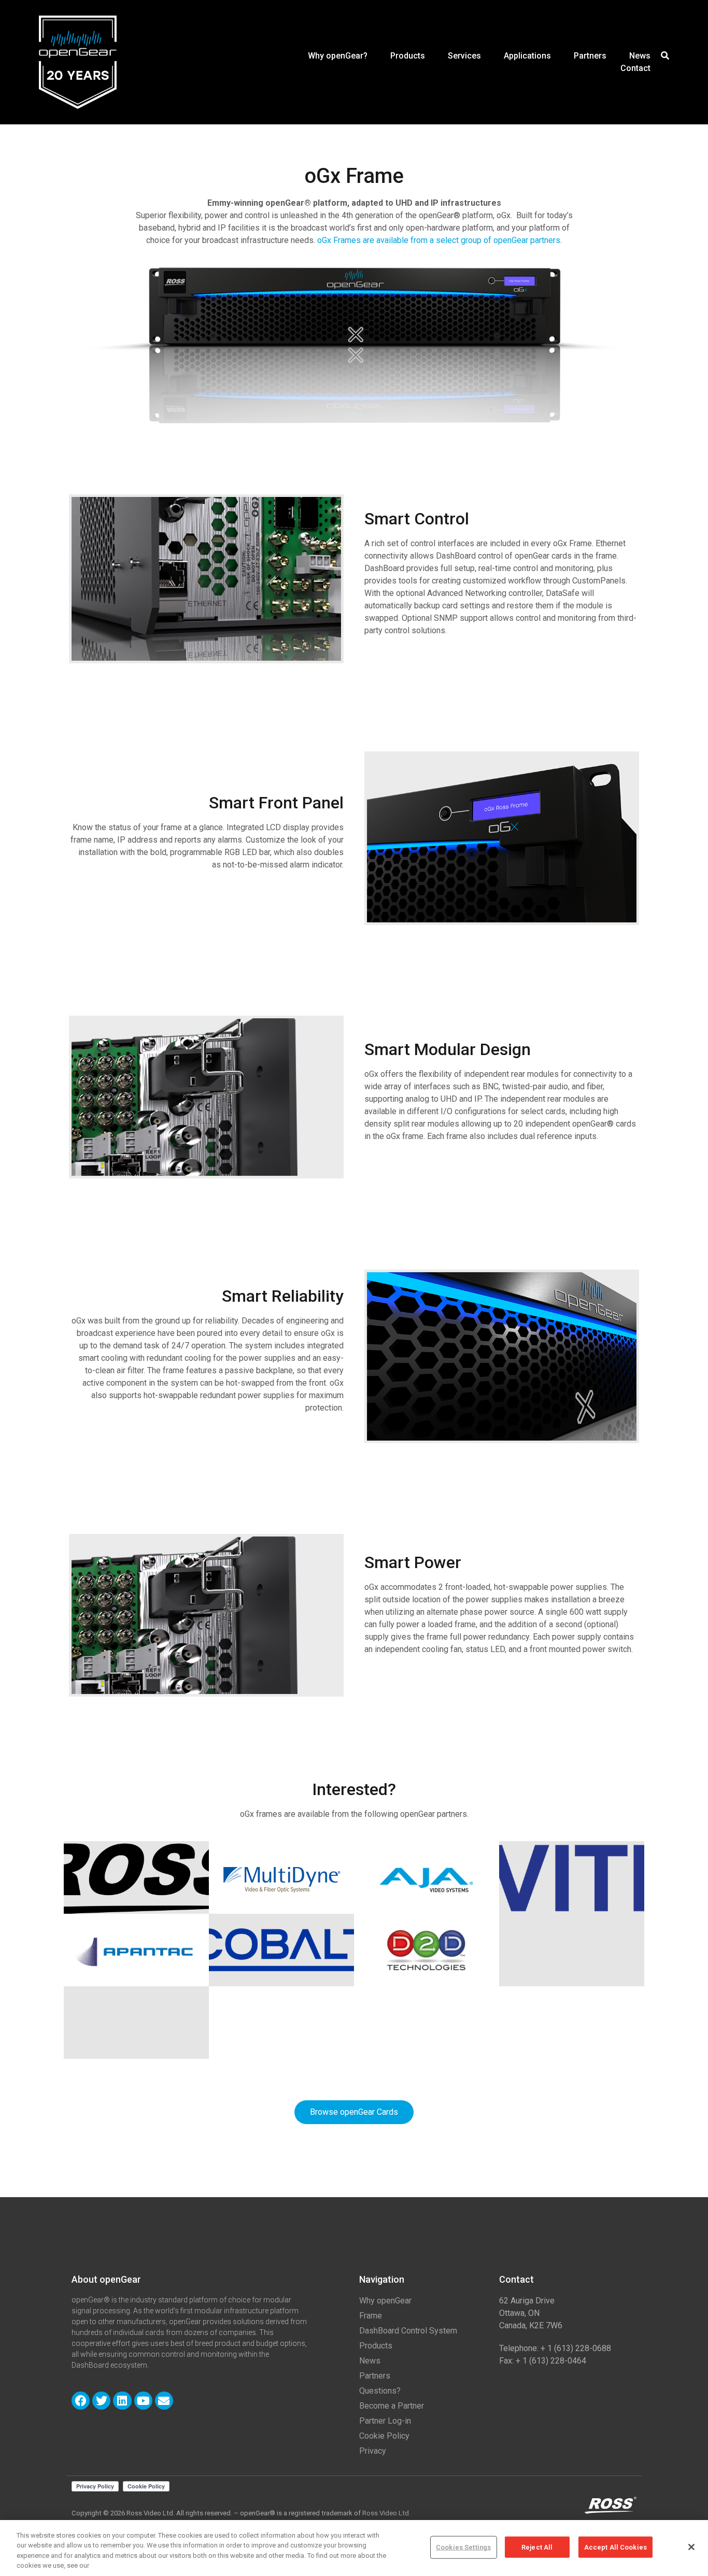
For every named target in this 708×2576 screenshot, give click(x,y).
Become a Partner (392, 2406)
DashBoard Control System (408, 2331)
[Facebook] (81, 2401)
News (640, 56)
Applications (527, 56)
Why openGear (385, 2301)
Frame (371, 2316)
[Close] (691, 2547)
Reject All (537, 2547)
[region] (354, 2548)
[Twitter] (101, 2401)
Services (464, 56)
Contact (635, 68)
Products (408, 56)
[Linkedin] (122, 2401)
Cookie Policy (384, 2436)
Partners (590, 56)
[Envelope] (164, 2401)
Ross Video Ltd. (386, 2513)
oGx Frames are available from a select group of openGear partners (439, 240)
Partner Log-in (385, 2421)
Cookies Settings (463, 2547)
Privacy (373, 2451)
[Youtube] (143, 2401)
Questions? (380, 2391)
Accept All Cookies (615, 2547)
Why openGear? (338, 56)
